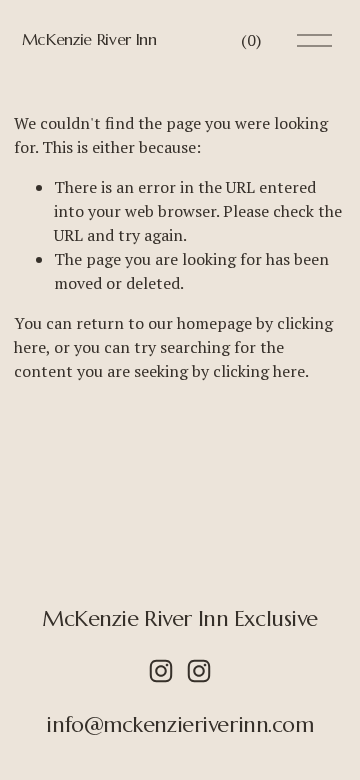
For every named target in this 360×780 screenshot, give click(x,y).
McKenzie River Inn (89, 39)
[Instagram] (161, 671)
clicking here (259, 371)
